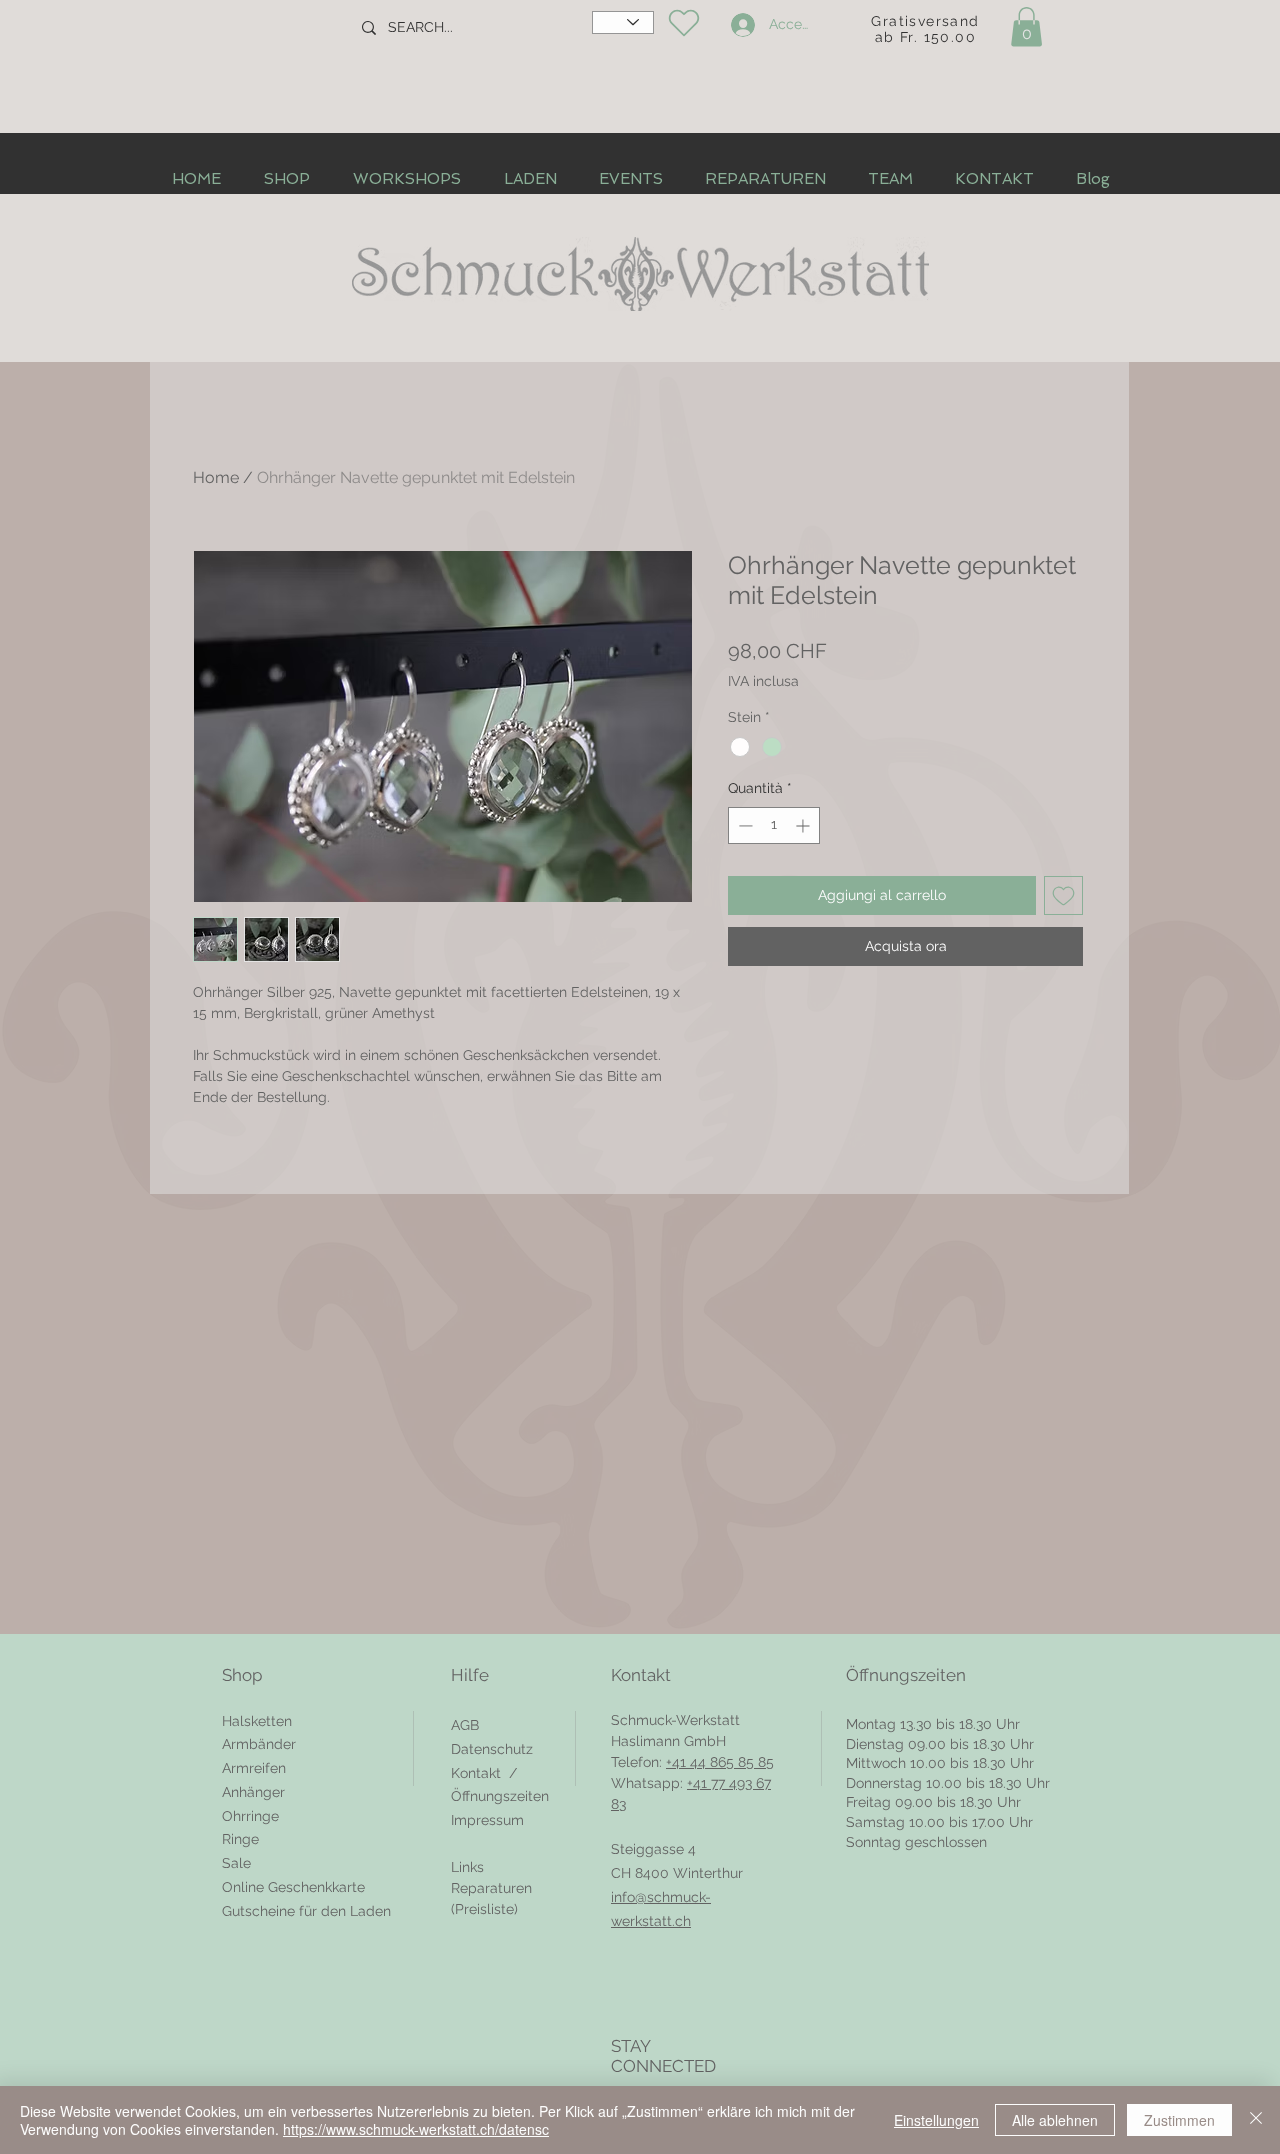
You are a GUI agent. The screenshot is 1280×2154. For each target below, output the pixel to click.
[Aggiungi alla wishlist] (1063, 895)
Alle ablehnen (1055, 2120)
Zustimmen (1179, 2120)
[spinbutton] (774, 825)
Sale (236, 1863)
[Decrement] (743, 825)
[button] (1026, 26)
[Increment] (804, 825)
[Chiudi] (1256, 2120)
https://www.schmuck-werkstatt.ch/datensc (416, 2129)
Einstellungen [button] (936, 2120)
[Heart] (683, 23)
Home (216, 477)
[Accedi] (740, 25)
